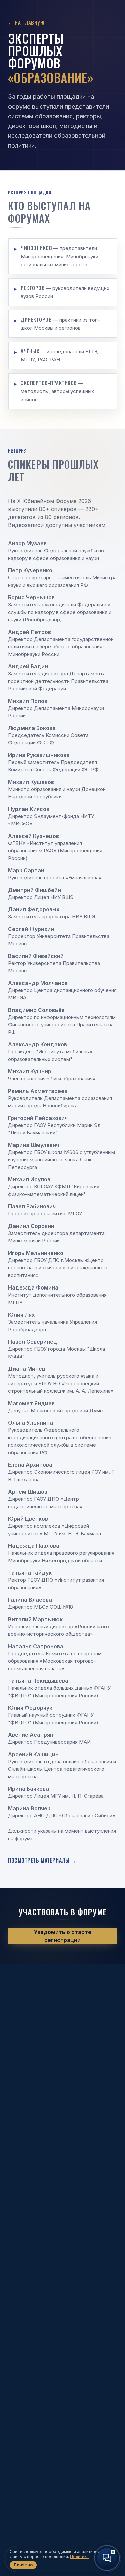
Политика (79, 2556)
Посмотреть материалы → (42, 1860)
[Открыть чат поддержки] (107, 2558)
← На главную (26, 22)
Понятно (23, 2565)
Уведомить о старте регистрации (63, 1936)
